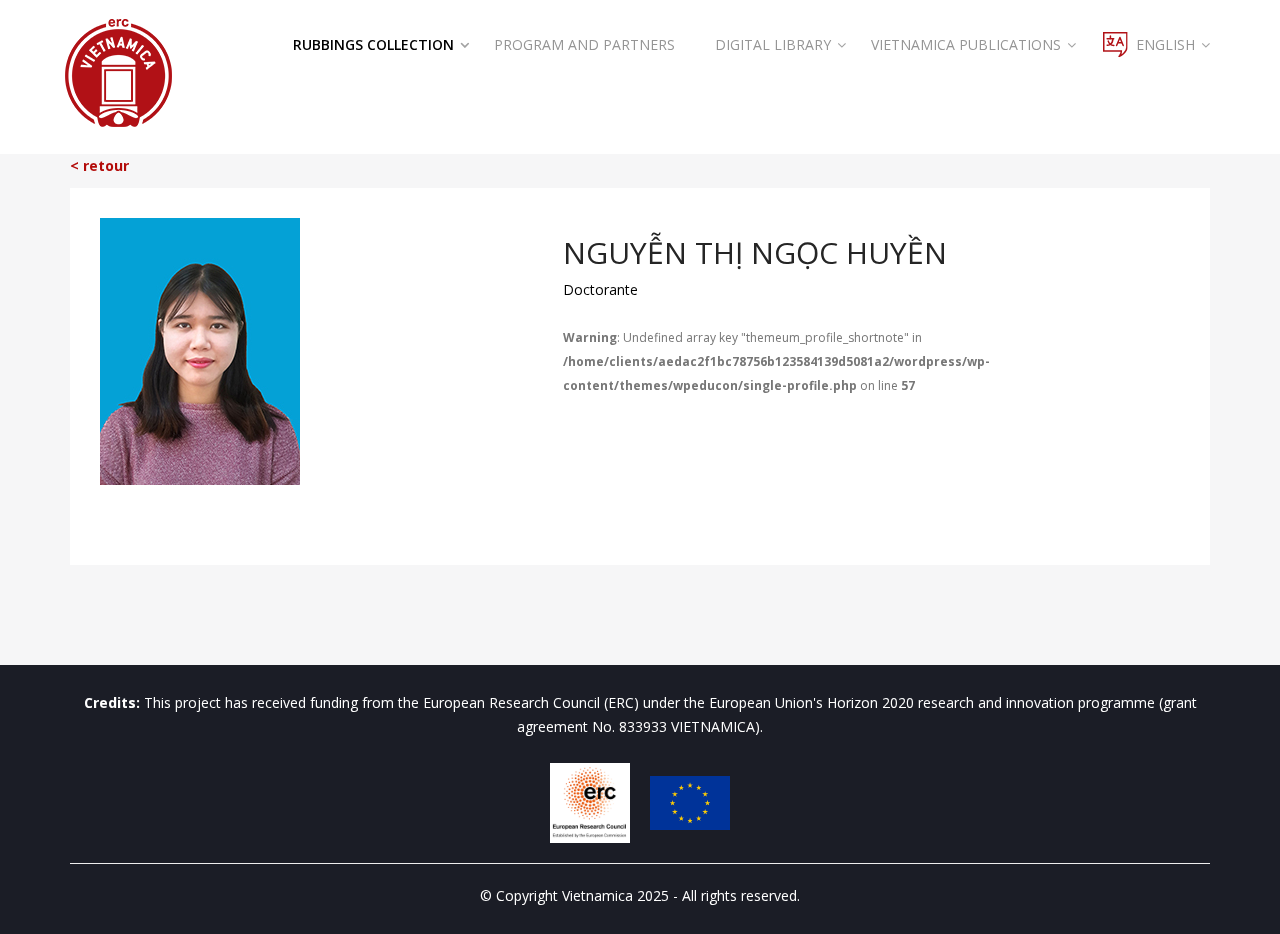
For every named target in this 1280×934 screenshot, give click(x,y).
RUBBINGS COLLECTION (373, 44)
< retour (99, 165)
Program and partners (584, 44)
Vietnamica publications (966, 44)
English (1165, 44)
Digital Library (773, 44)
